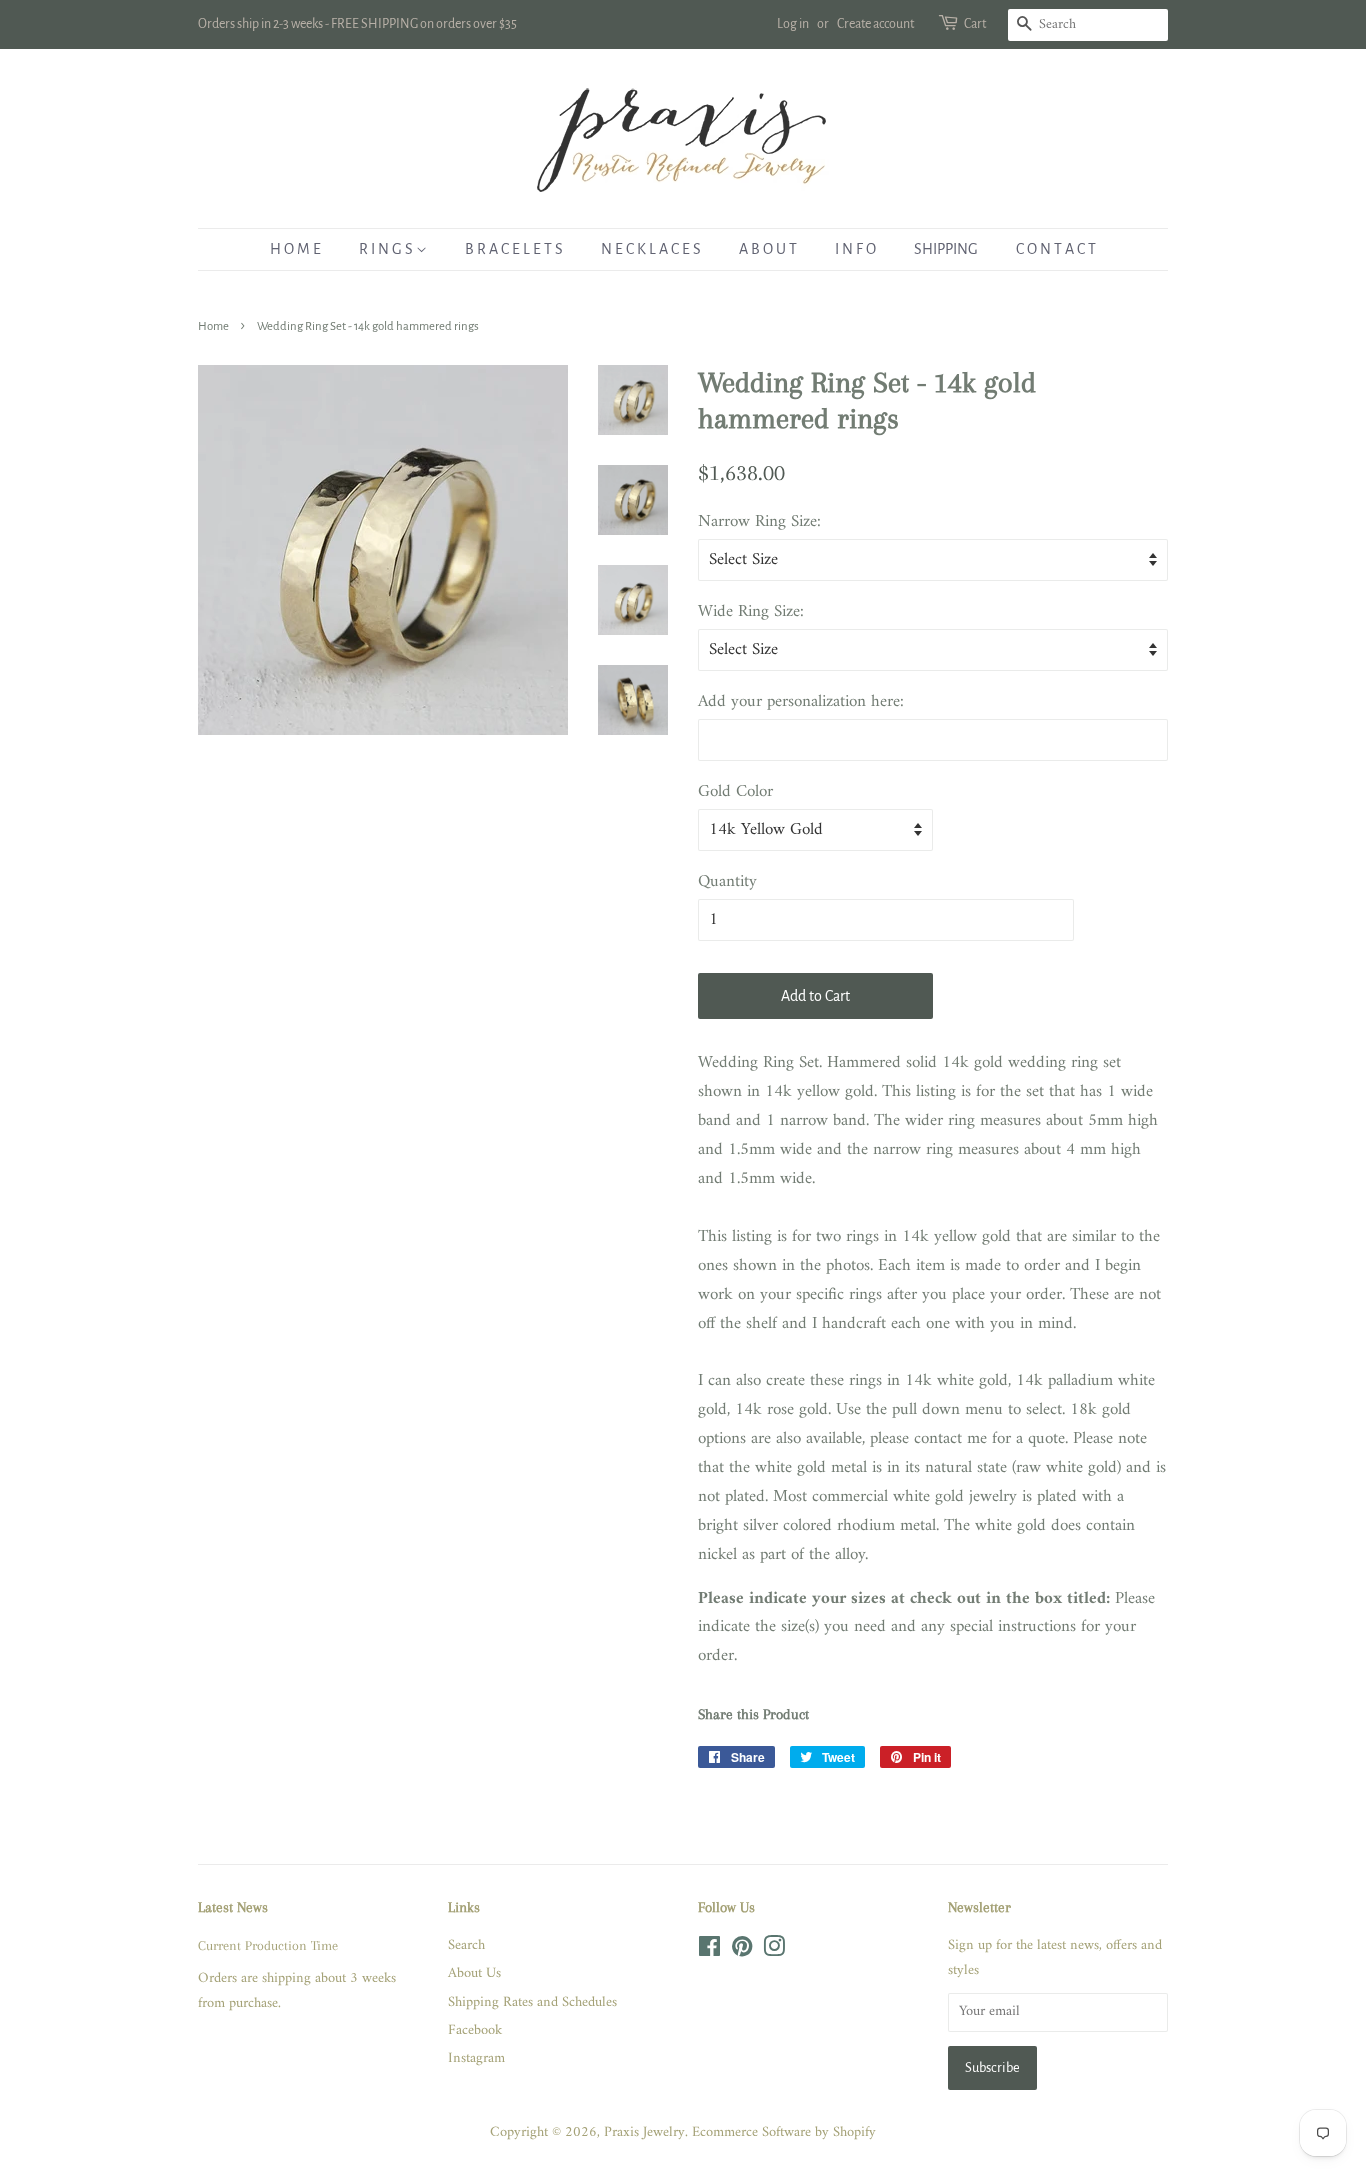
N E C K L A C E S (651, 249)
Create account (875, 24)
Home (213, 326)
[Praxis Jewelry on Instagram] (774, 1951)
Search (466, 1945)
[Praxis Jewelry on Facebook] (709, 1951)
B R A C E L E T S (514, 249)
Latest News (233, 1907)
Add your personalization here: (801, 702)
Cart (975, 24)
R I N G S (387, 249)
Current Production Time (268, 1945)
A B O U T (768, 249)
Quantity (727, 882)
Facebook (475, 2030)
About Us (474, 1973)
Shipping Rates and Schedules (532, 2002)
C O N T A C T (1056, 249)
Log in (793, 24)
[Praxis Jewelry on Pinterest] (742, 1951)
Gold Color (735, 792)
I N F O (855, 249)
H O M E (295, 249)
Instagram (476, 2058)
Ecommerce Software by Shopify (784, 2132)
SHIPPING (946, 249)
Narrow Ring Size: (759, 522)
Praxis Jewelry (644, 2132)
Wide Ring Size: (751, 612)
